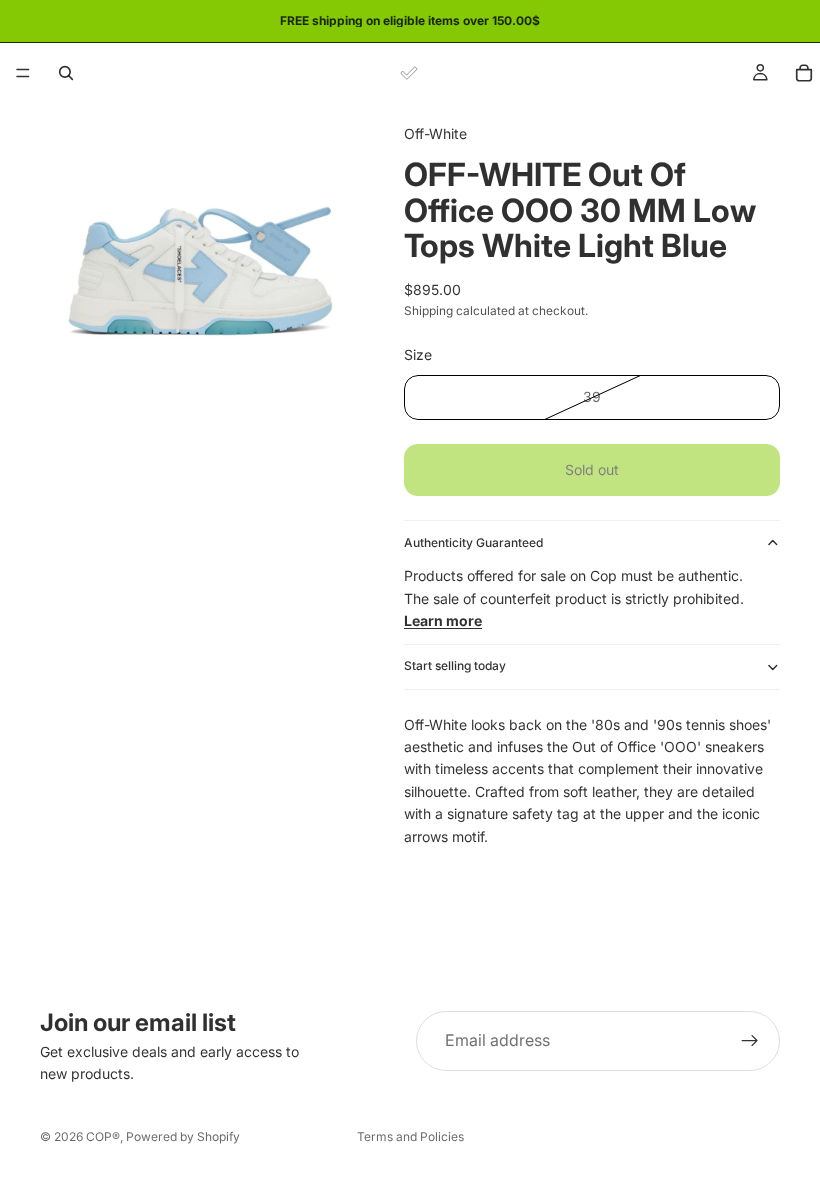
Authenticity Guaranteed (473, 542)
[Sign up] (750, 1041)
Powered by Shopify (183, 1136)
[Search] (66, 73)
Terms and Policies (410, 1136)
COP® (103, 1136)
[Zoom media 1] (198, 261)
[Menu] (23, 73)
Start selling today (455, 665)
